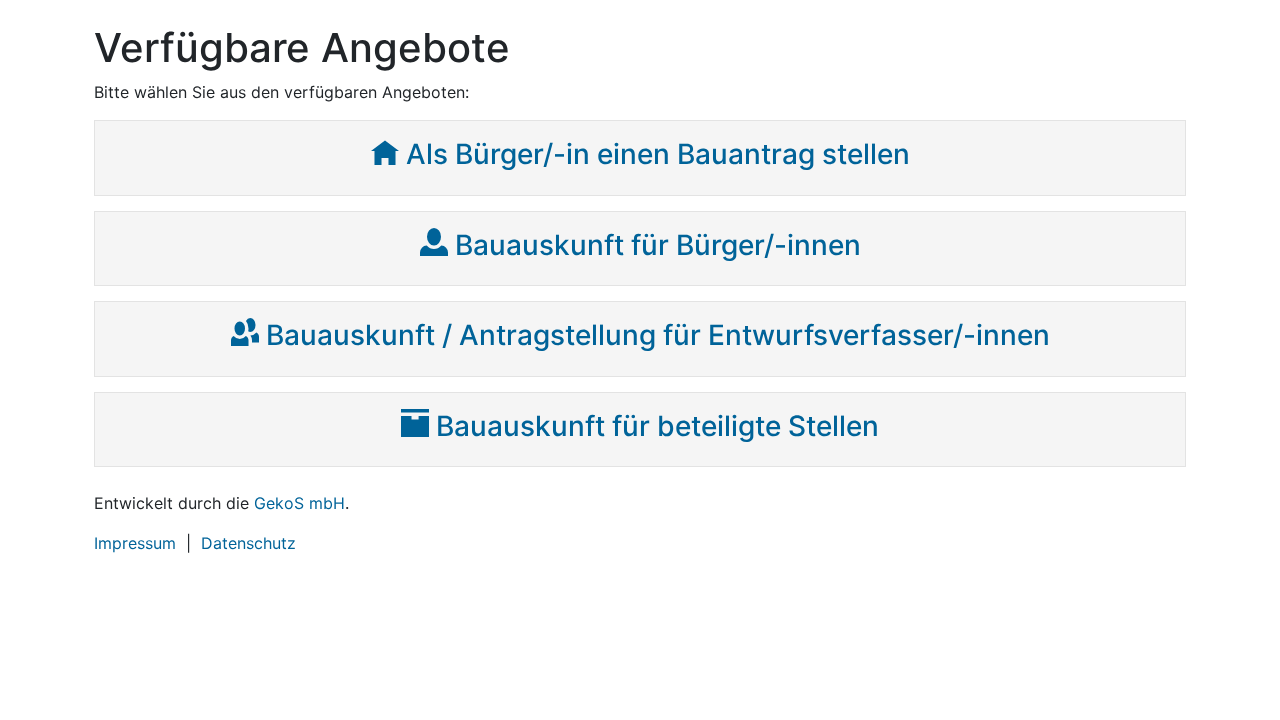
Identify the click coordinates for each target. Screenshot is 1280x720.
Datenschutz (248, 543)
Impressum (135, 543)
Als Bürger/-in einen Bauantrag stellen (658, 154)
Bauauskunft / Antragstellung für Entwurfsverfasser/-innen (658, 335)
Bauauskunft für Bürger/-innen (658, 245)
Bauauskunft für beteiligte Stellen (657, 426)
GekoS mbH (299, 503)
